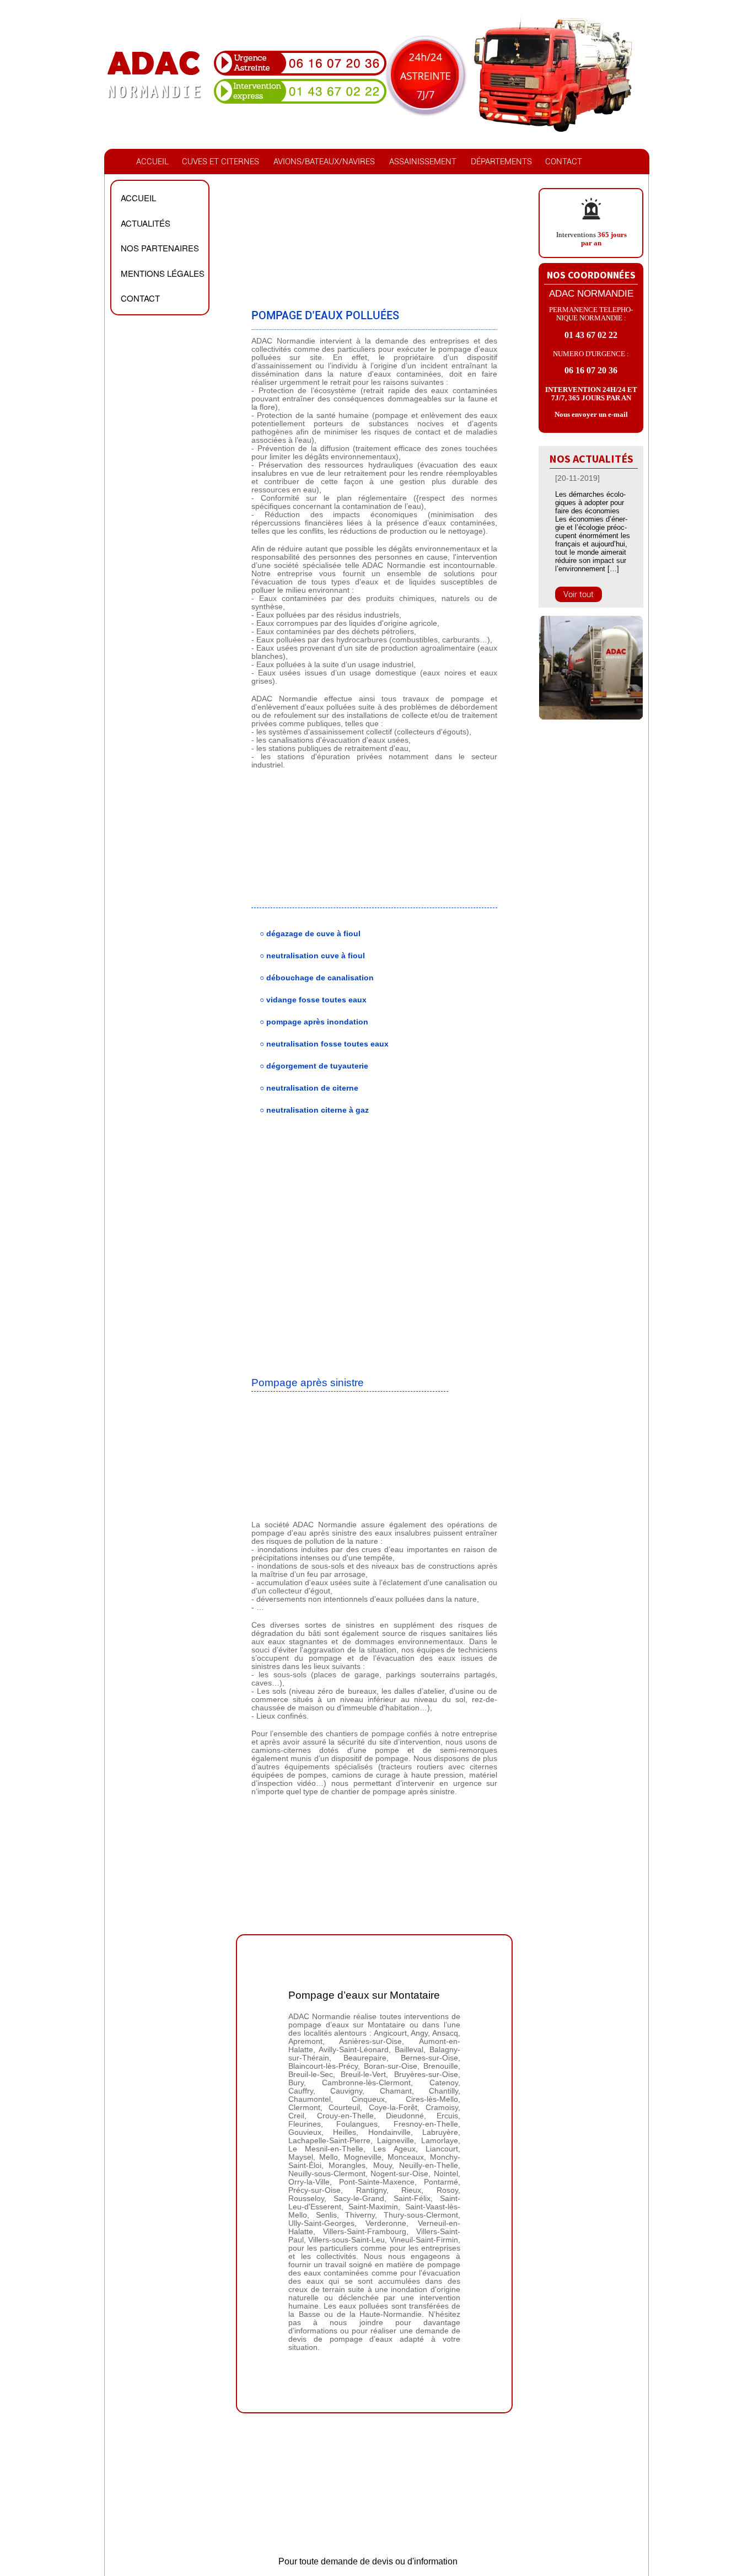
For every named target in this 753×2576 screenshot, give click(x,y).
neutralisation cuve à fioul (316, 956)
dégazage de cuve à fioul (313, 934)
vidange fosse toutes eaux (316, 1000)
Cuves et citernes (220, 162)
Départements (501, 162)
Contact (564, 162)
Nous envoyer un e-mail (591, 414)
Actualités (146, 223)
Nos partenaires (160, 248)
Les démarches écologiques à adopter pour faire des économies (590, 503)
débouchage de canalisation (320, 978)
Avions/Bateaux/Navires (324, 162)
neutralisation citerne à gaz (318, 1110)
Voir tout (579, 594)
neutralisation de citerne (312, 1088)
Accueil (152, 162)
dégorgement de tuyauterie (317, 1066)
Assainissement (423, 162)
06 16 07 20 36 (591, 370)
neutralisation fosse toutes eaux (327, 1044)
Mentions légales (163, 273)
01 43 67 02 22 (591, 335)
